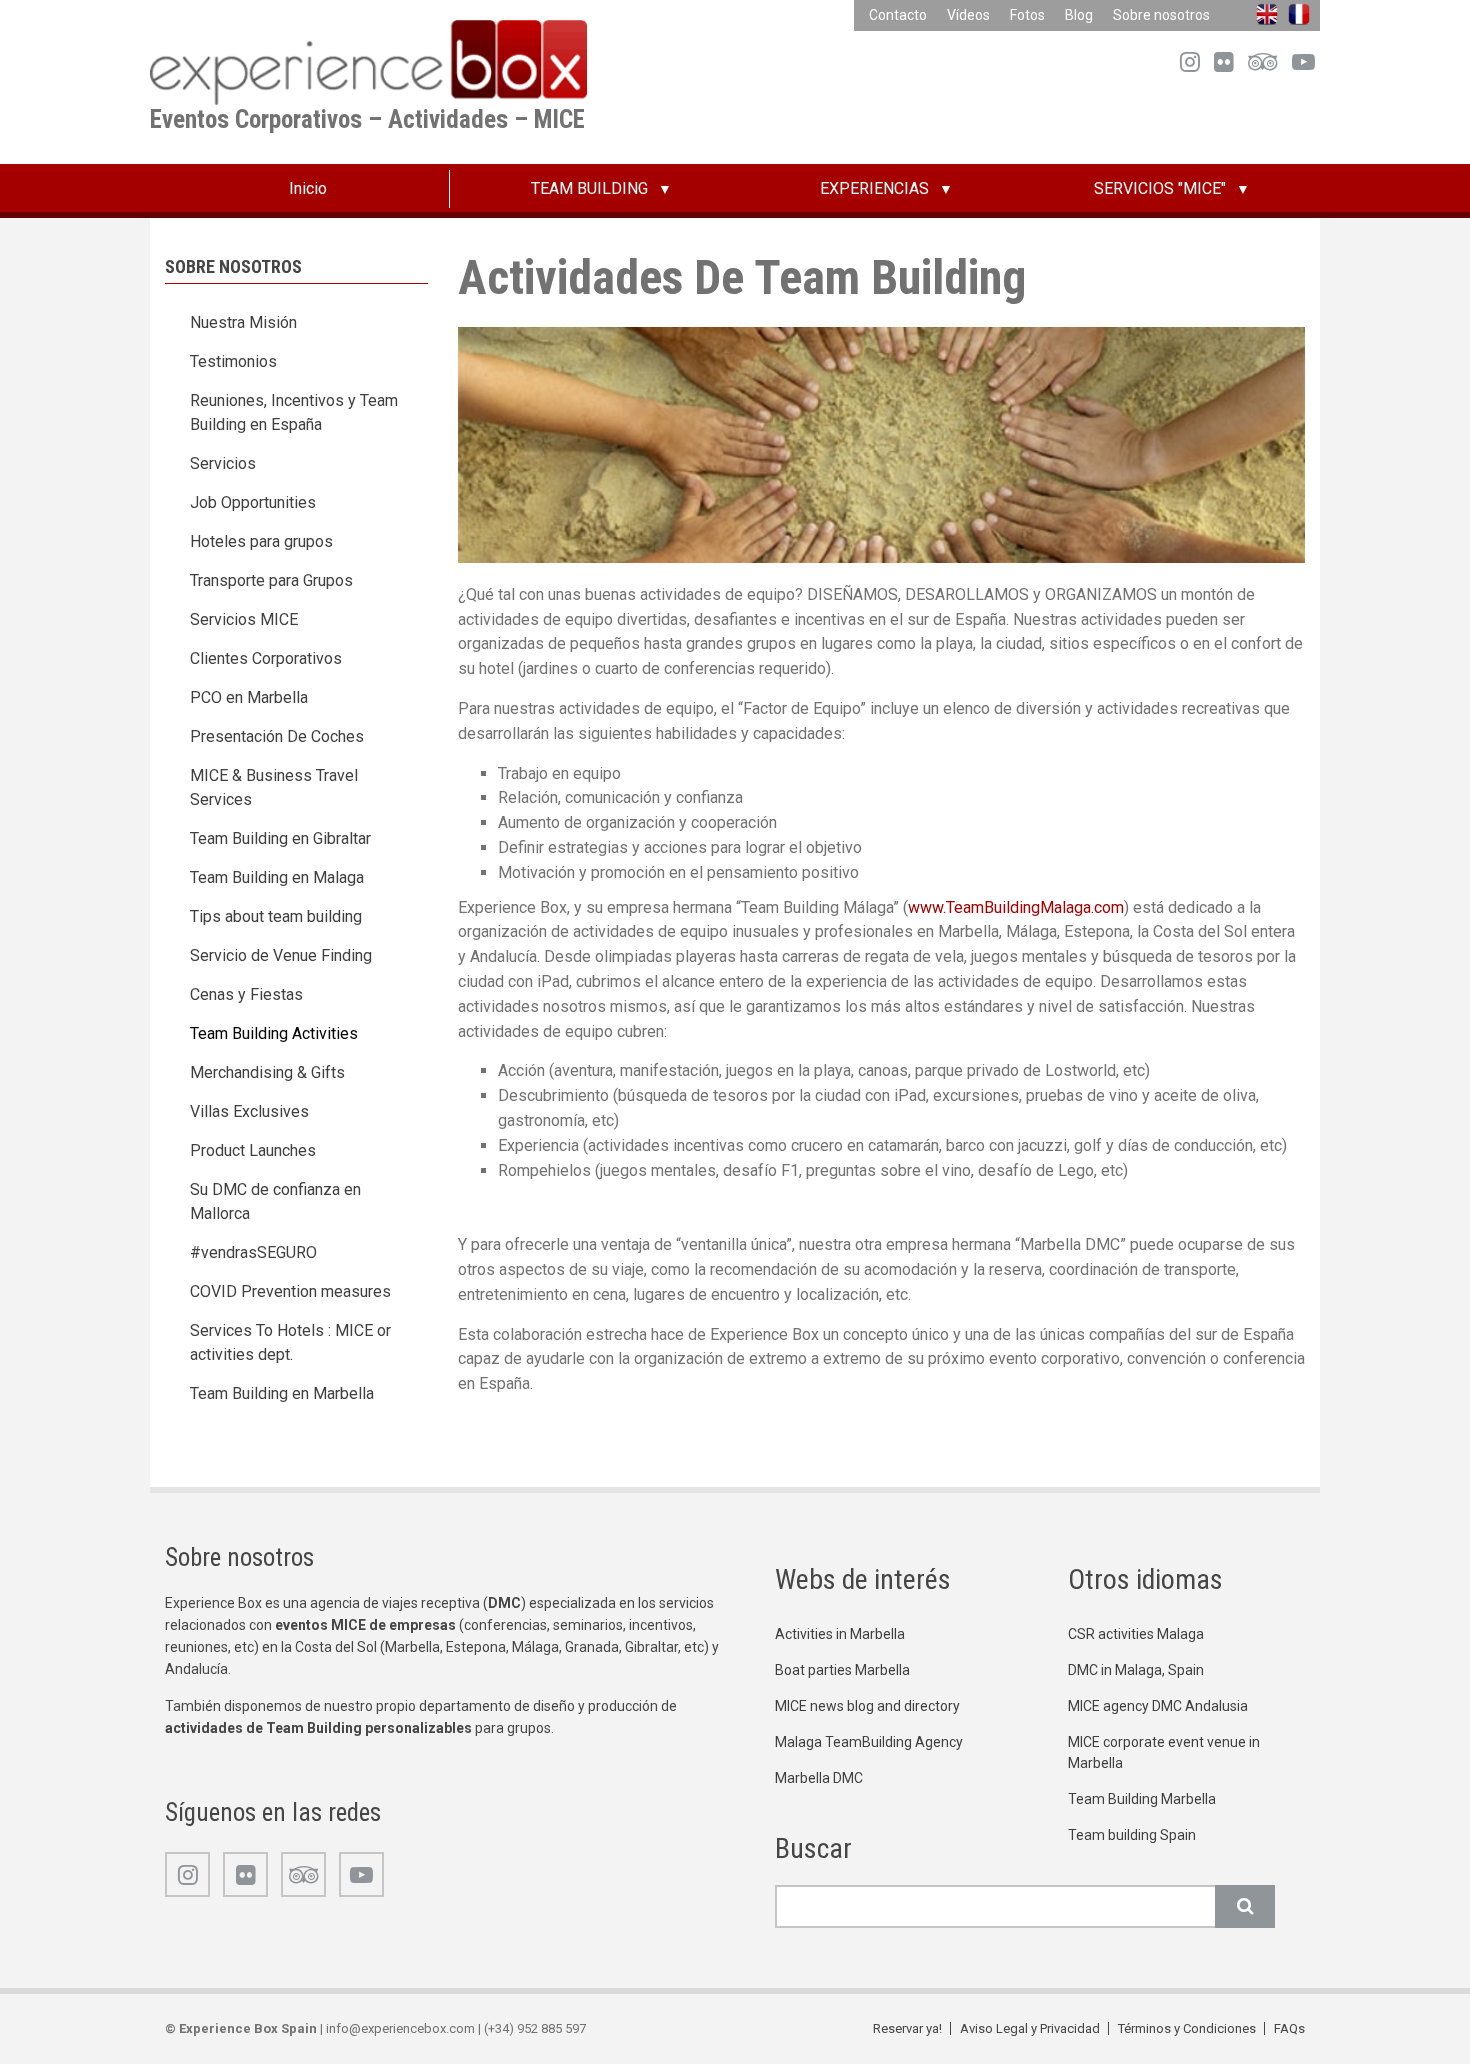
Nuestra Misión (243, 322)
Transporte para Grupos (271, 580)
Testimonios (233, 361)
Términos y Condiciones (1187, 2028)
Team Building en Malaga (277, 877)
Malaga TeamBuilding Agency (869, 1742)
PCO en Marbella (249, 697)
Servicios (223, 463)
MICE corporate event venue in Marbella (1164, 1752)
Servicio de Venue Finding (281, 955)
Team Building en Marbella (282, 1393)
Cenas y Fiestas (246, 994)
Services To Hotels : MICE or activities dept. (290, 1342)
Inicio (308, 188)
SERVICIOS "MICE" (1160, 188)
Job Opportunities (253, 502)
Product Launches (253, 1150)
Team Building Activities (274, 1033)
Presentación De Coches (277, 736)
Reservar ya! (907, 2028)
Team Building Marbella (1142, 1799)
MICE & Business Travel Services (274, 787)
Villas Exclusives (249, 1111)
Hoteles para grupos (261, 541)
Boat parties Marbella (842, 1670)
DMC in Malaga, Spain (1136, 1670)
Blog (1079, 15)
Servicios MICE (244, 619)
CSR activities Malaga (1136, 1634)
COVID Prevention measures (290, 1291)
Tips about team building (276, 916)
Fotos (1027, 15)
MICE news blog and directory (867, 1706)
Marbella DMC (819, 1778)
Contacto (898, 15)
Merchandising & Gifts (267, 1072)
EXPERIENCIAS (874, 188)
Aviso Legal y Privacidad (1030, 2028)
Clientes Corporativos (266, 658)
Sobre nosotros (1161, 15)
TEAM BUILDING (589, 188)
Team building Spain (1132, 1835)
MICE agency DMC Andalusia (1158, 1706)
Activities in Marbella (840, 1634)
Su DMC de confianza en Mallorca (275, 1201)
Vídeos (968, 15)
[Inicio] (368, 61)
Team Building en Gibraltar (280, 838)
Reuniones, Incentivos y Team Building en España (294, 412)
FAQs (1289, 2028)
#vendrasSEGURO (253, 1252)
